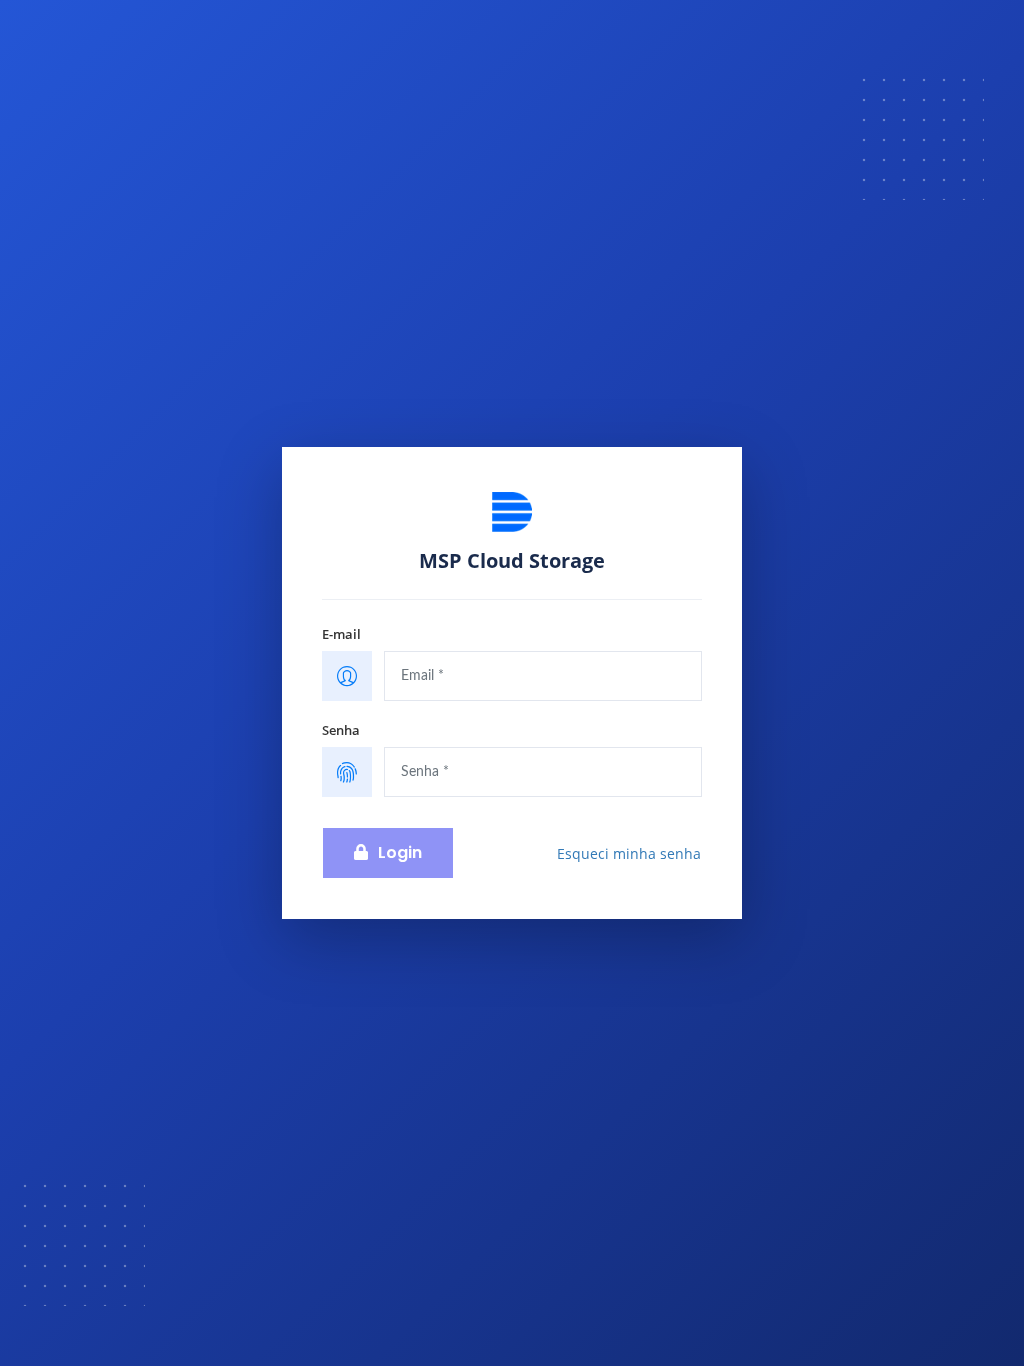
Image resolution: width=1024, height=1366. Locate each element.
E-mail (341, 634)
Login (400, 852)
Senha (341, 730)
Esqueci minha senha (629, 853)
